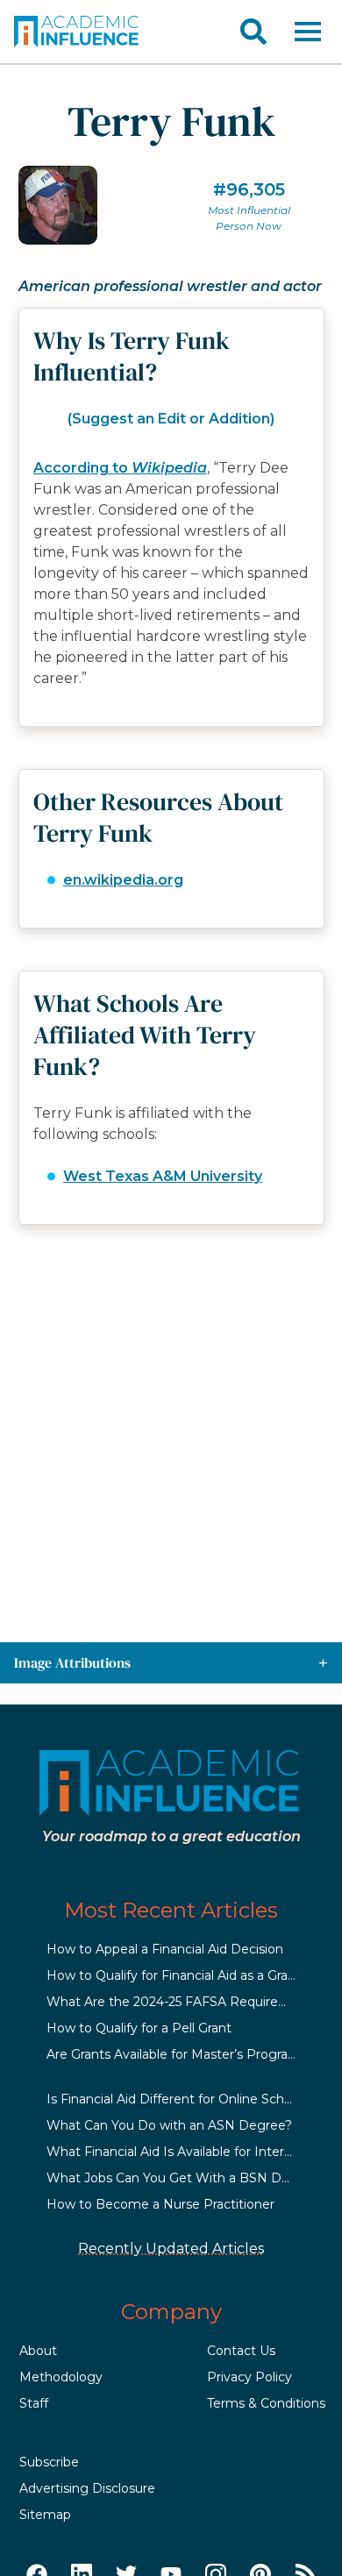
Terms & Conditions (266, 2403)
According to (120, 468)
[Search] (253, 32)
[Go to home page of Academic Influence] (77, 32)
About (38, 2351)
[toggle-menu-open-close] (308, 32)
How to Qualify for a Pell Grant (139, 2028)
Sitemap (45, 2515)
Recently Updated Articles (171, 2249)
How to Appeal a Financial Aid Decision (165, 1949)
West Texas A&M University (163, 1176)
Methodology (61, 2377)
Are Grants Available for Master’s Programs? (180, 2054)
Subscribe (49, 2462)
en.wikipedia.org (123, 880)
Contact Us (241, 2351)
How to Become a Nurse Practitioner (160, 2204)
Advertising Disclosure (87, 2488)
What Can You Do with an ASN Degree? (169, 2125)
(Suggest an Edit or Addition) (171, 419)
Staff (34, 2403)
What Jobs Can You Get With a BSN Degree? (185, 2178)
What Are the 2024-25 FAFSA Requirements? (186, 2002)
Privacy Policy (249, 2377)
